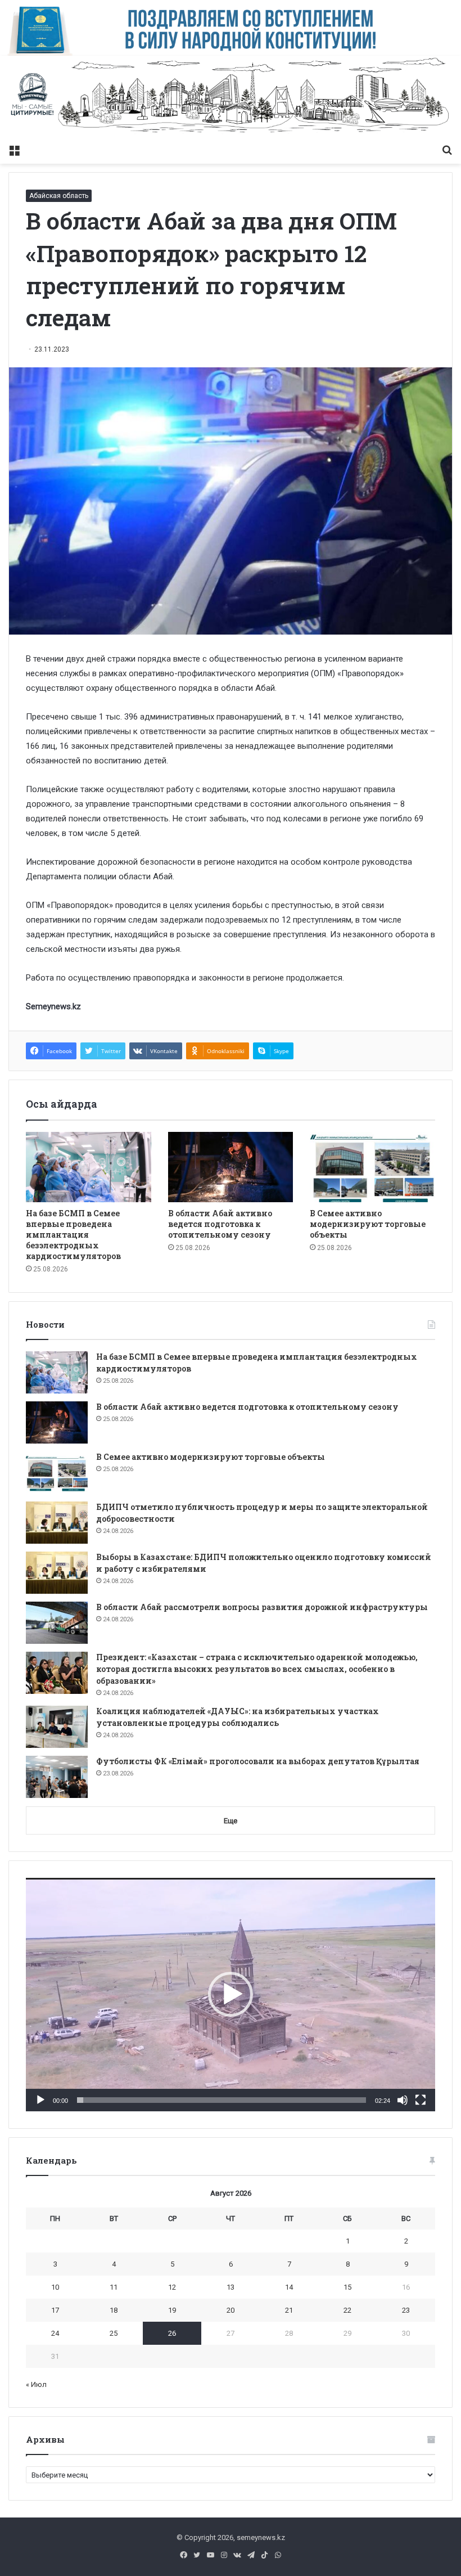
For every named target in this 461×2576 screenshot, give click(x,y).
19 (172, 2310)
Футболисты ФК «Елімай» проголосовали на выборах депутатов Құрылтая (258, 1761)
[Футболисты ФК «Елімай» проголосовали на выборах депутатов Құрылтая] (57, 1777)
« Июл (36, 2384)
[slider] (222, 2100)
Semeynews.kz (53, 1006)
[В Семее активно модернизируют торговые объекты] (372, 1167)
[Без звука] (403, 2100)
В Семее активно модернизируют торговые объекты (368, 1224)
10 (55, 2287)
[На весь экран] (421, 2100)
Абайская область (59, 196)
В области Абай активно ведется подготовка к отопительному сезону (220, 1224)
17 (55, 2310)
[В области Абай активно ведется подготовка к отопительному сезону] (231, 1167)
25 (114, 2333)
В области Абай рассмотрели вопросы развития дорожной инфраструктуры (262, 1607)
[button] (231, 1994)
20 (231, 2310)
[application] (231, 1995)
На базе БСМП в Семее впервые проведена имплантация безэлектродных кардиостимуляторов (73, 1235)
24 (55, 2333)
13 (231, 2287)
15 (347, 2287)
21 (289, 2310)
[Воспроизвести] (40, 2100)
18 (114, 2310)
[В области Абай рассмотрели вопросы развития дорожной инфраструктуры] (57, 1623)
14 (289, 2287)
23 (406, 2310)
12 (172, 2287)
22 (347, 2310)
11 (114, 2287)
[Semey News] (231, 97)
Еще (231, 1821)
